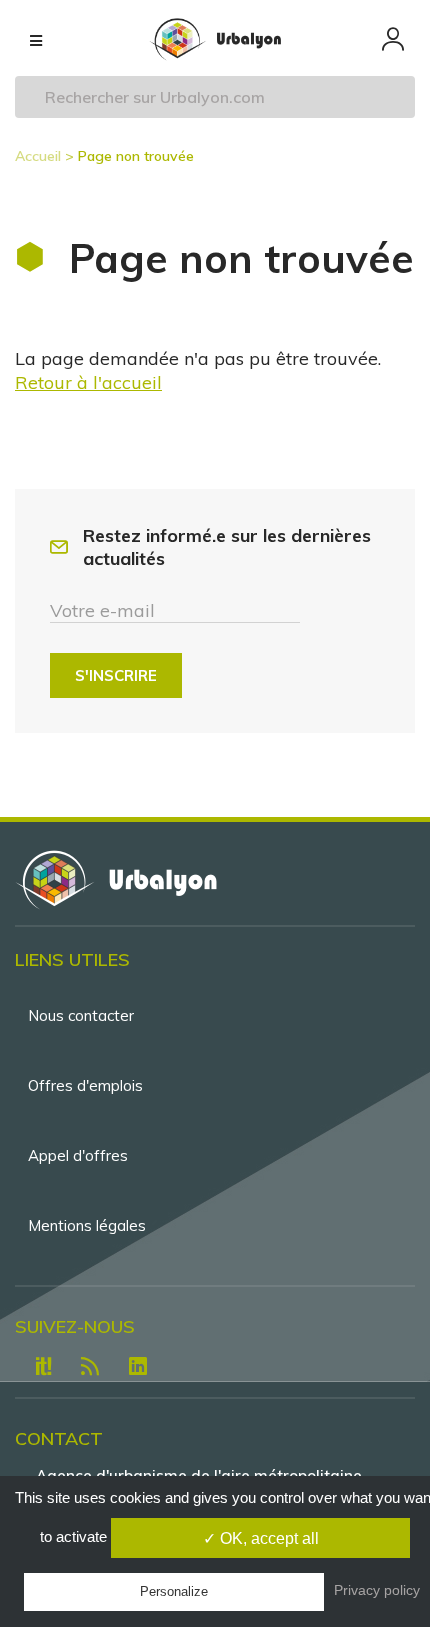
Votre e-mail (102, 610)
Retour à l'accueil (88, 382)
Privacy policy (377, 1590)
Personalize (174, 1591)
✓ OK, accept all (261, 1538)
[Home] (215, 39)
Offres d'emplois (85, 1085)
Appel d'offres (78, 1155)
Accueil (38, 156)
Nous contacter (81, 1015)
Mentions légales (87, 1225)
